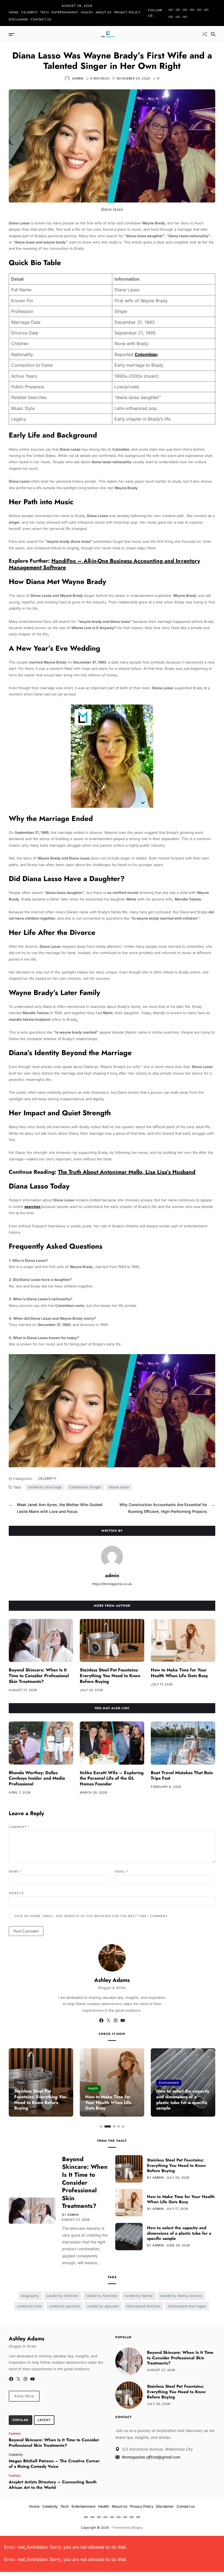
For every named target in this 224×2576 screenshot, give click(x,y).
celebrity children (62, 2296)
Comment (19, 1827)
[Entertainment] (192, 10)
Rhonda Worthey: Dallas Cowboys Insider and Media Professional (37, 1778)
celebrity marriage (45, 1487)
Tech (45, 12)
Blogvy (137, 2527)
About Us (104, 12)
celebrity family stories (181, 2296)
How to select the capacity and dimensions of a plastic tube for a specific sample (112, 2100)
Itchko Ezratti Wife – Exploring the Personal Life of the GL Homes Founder (112, 1778)
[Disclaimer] (178, 17)
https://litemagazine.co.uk (112, 1584)
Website (16, 1893)
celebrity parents (65, 2306)
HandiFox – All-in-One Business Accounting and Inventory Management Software (104, 564)
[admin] (112, 1557)
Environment (98, 2083)
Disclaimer (18, 19)
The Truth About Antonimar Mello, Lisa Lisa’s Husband (127, 1172)
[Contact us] (185, 17)
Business (166, 2083)
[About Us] (206, 10)
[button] (101, 2126)
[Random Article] (205, 34)
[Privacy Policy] (171, 17)
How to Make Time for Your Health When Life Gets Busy (179, 1673)
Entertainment (65, 12)
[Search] (213, 34)
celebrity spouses (103, 2306)
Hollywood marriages (187, 2306)
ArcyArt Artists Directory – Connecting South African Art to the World (53, 2485)
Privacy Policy (127, 12)
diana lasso (119, 1487)
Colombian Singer (85, 1487)
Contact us (41, 19)
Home (14, 12)
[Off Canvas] (11, 34)
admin (78, 78)
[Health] (199, 10)
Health (87, 12)
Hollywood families (144, 2306)
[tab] (20, 2420)
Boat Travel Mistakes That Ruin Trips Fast (182, 1776)
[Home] (171, 10)
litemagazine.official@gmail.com (151, 2457)
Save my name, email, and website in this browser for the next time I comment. (92, 1916)
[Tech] (185, 10)
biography (30, 2296)
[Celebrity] (178, 10)
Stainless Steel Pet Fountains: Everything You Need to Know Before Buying (110, 1676)
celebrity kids (30, 2306)
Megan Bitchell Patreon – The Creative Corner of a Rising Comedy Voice (54, 2464)
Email (122, 1871)
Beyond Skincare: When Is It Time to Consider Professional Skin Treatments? (39, 1676)
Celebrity (30, 12)
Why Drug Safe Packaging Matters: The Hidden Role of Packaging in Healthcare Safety (183, 2100)
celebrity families (101, 2296)
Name (15, 1871)
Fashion (15, 2433)
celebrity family (139, 2296)
